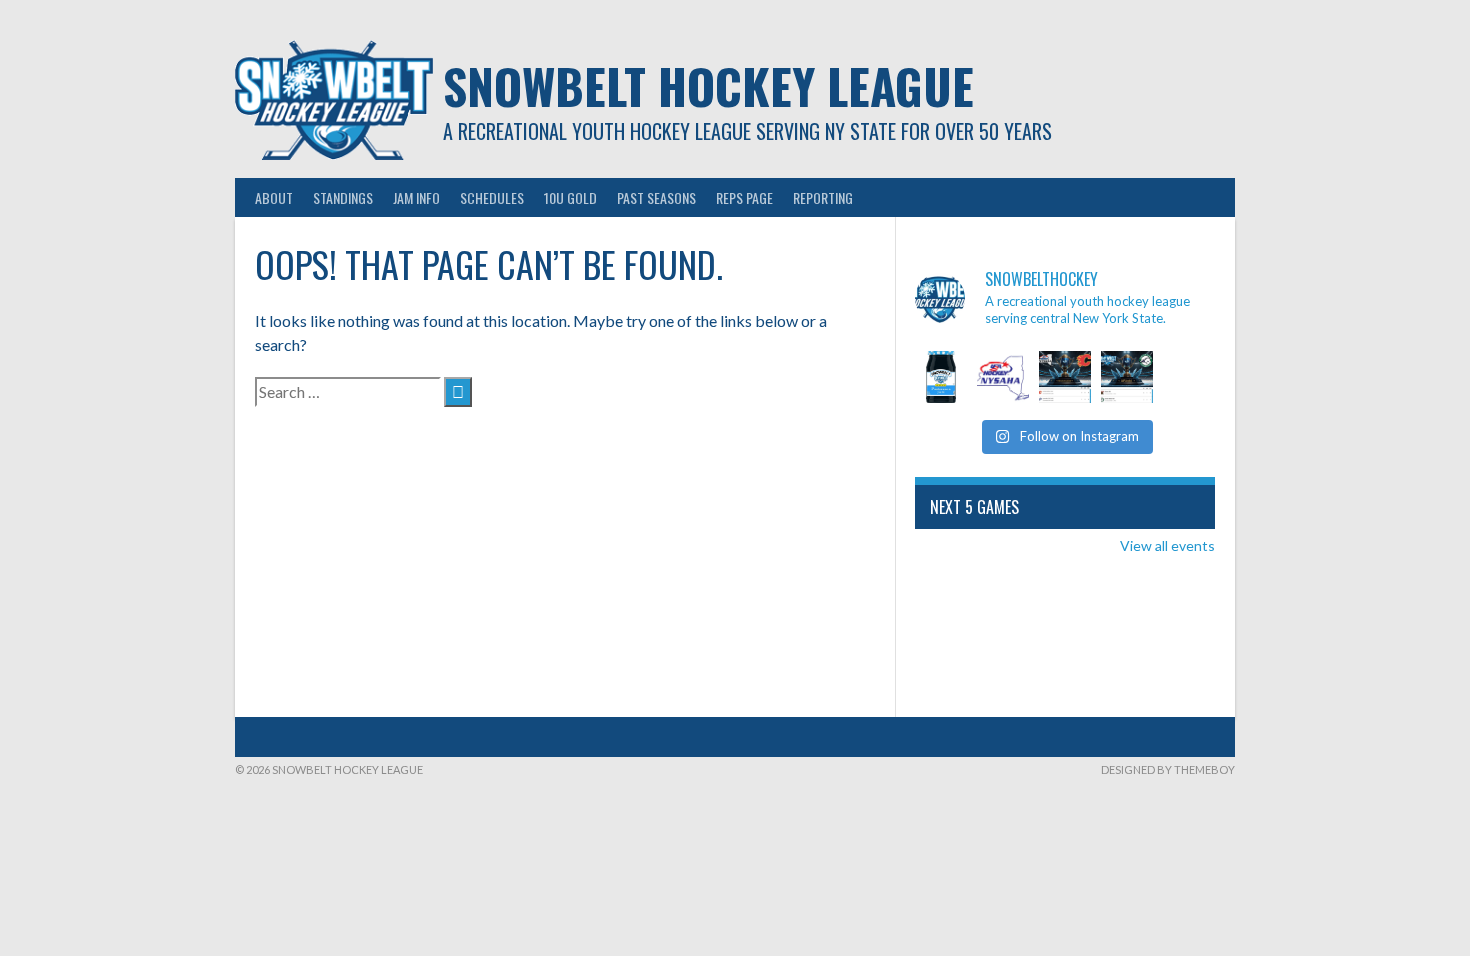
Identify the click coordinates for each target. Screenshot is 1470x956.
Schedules (492, 197)
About (274, 197)
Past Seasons (656, 197)
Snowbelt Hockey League (708, 85)
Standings (343, 197)
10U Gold (570, 197)
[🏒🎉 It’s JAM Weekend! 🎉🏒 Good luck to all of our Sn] (941, 377)
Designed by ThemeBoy (1168, 769)
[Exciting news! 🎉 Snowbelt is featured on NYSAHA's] (1003, 377)
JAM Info (416, 197)
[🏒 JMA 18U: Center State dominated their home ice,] (1127, 377)
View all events (1167, 545)
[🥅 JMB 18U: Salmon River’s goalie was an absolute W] (1189, 377)
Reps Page (744, 197)
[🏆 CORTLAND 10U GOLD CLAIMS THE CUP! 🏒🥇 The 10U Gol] (1065, 377)
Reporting (823, 197)
